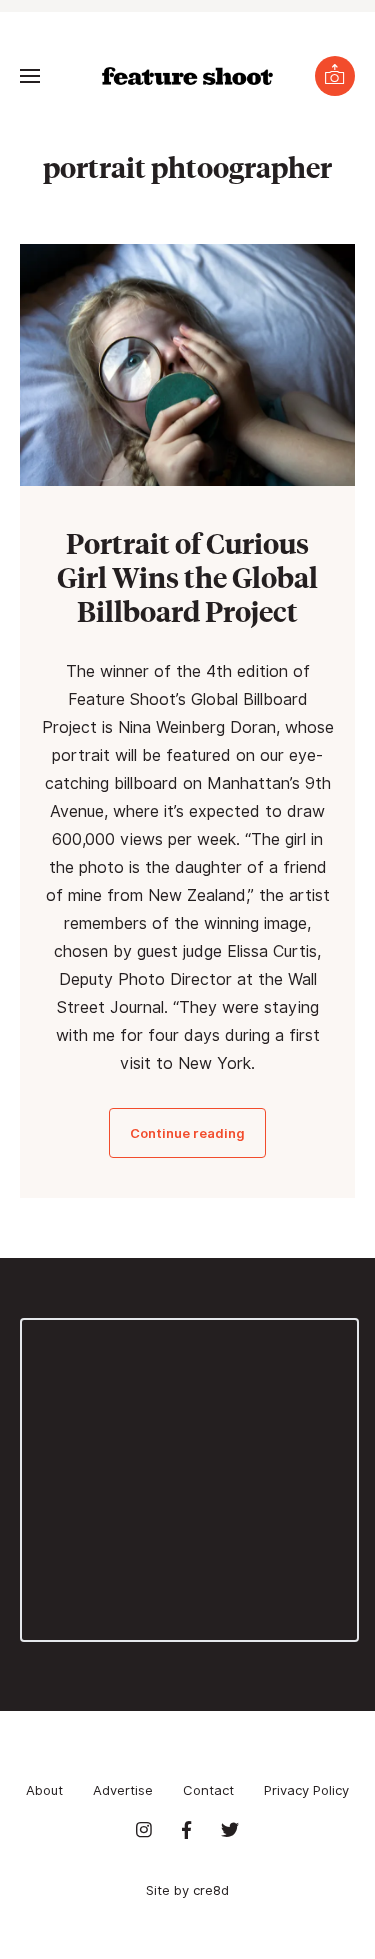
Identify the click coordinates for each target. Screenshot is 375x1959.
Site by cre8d (187, 1890)
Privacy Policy (306, 1790)
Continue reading (187, 1133)
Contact (208, 1790)
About (44, 1790)
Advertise (123, 1790)
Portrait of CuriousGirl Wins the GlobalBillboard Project (187, 576)
